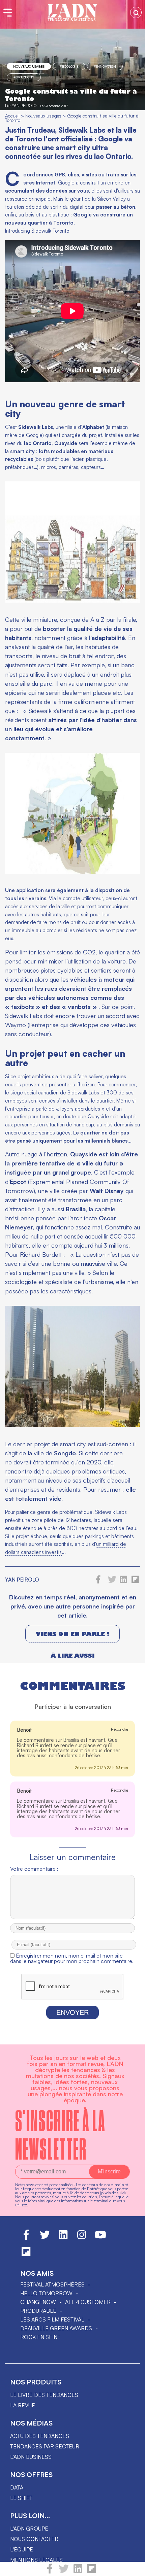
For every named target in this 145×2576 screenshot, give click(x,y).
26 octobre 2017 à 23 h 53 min (101, 1768)
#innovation (105, 66)
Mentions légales (36, 2560)
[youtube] (100, 2238)
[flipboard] (92, 2572)
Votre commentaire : (34, 1869)
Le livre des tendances (44, 2395)
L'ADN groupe (29, 2529)
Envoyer (72, 2012)
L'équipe (22, 2549)
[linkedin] (78, 2572)
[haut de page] (133, 2568)
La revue (23, 2405)
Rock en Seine (40, 2337)
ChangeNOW (38, 2302)
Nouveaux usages (29, 66)
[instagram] (82, 2238)
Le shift (21, 2498)
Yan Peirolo (24, 106)
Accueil (12, 116)
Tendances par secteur (45, 2446)
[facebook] (50, 2572)
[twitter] (64, 2572)
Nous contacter (34, 2539)
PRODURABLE (38, 2311)
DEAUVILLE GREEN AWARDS (56, 2328)
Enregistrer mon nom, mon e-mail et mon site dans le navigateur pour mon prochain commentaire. (72, 1958)
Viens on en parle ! (72, 1634)
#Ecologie (69, 66)
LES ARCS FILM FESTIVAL (52, 2319)
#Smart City (24, 77)
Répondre (120, 1729)
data (17, 2487)
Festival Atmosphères (52, 2284)
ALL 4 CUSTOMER (88, 2302)
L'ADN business (31, 2457)
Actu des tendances (40, 2436)
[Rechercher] (136, 12)
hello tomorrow (46, 2293)
